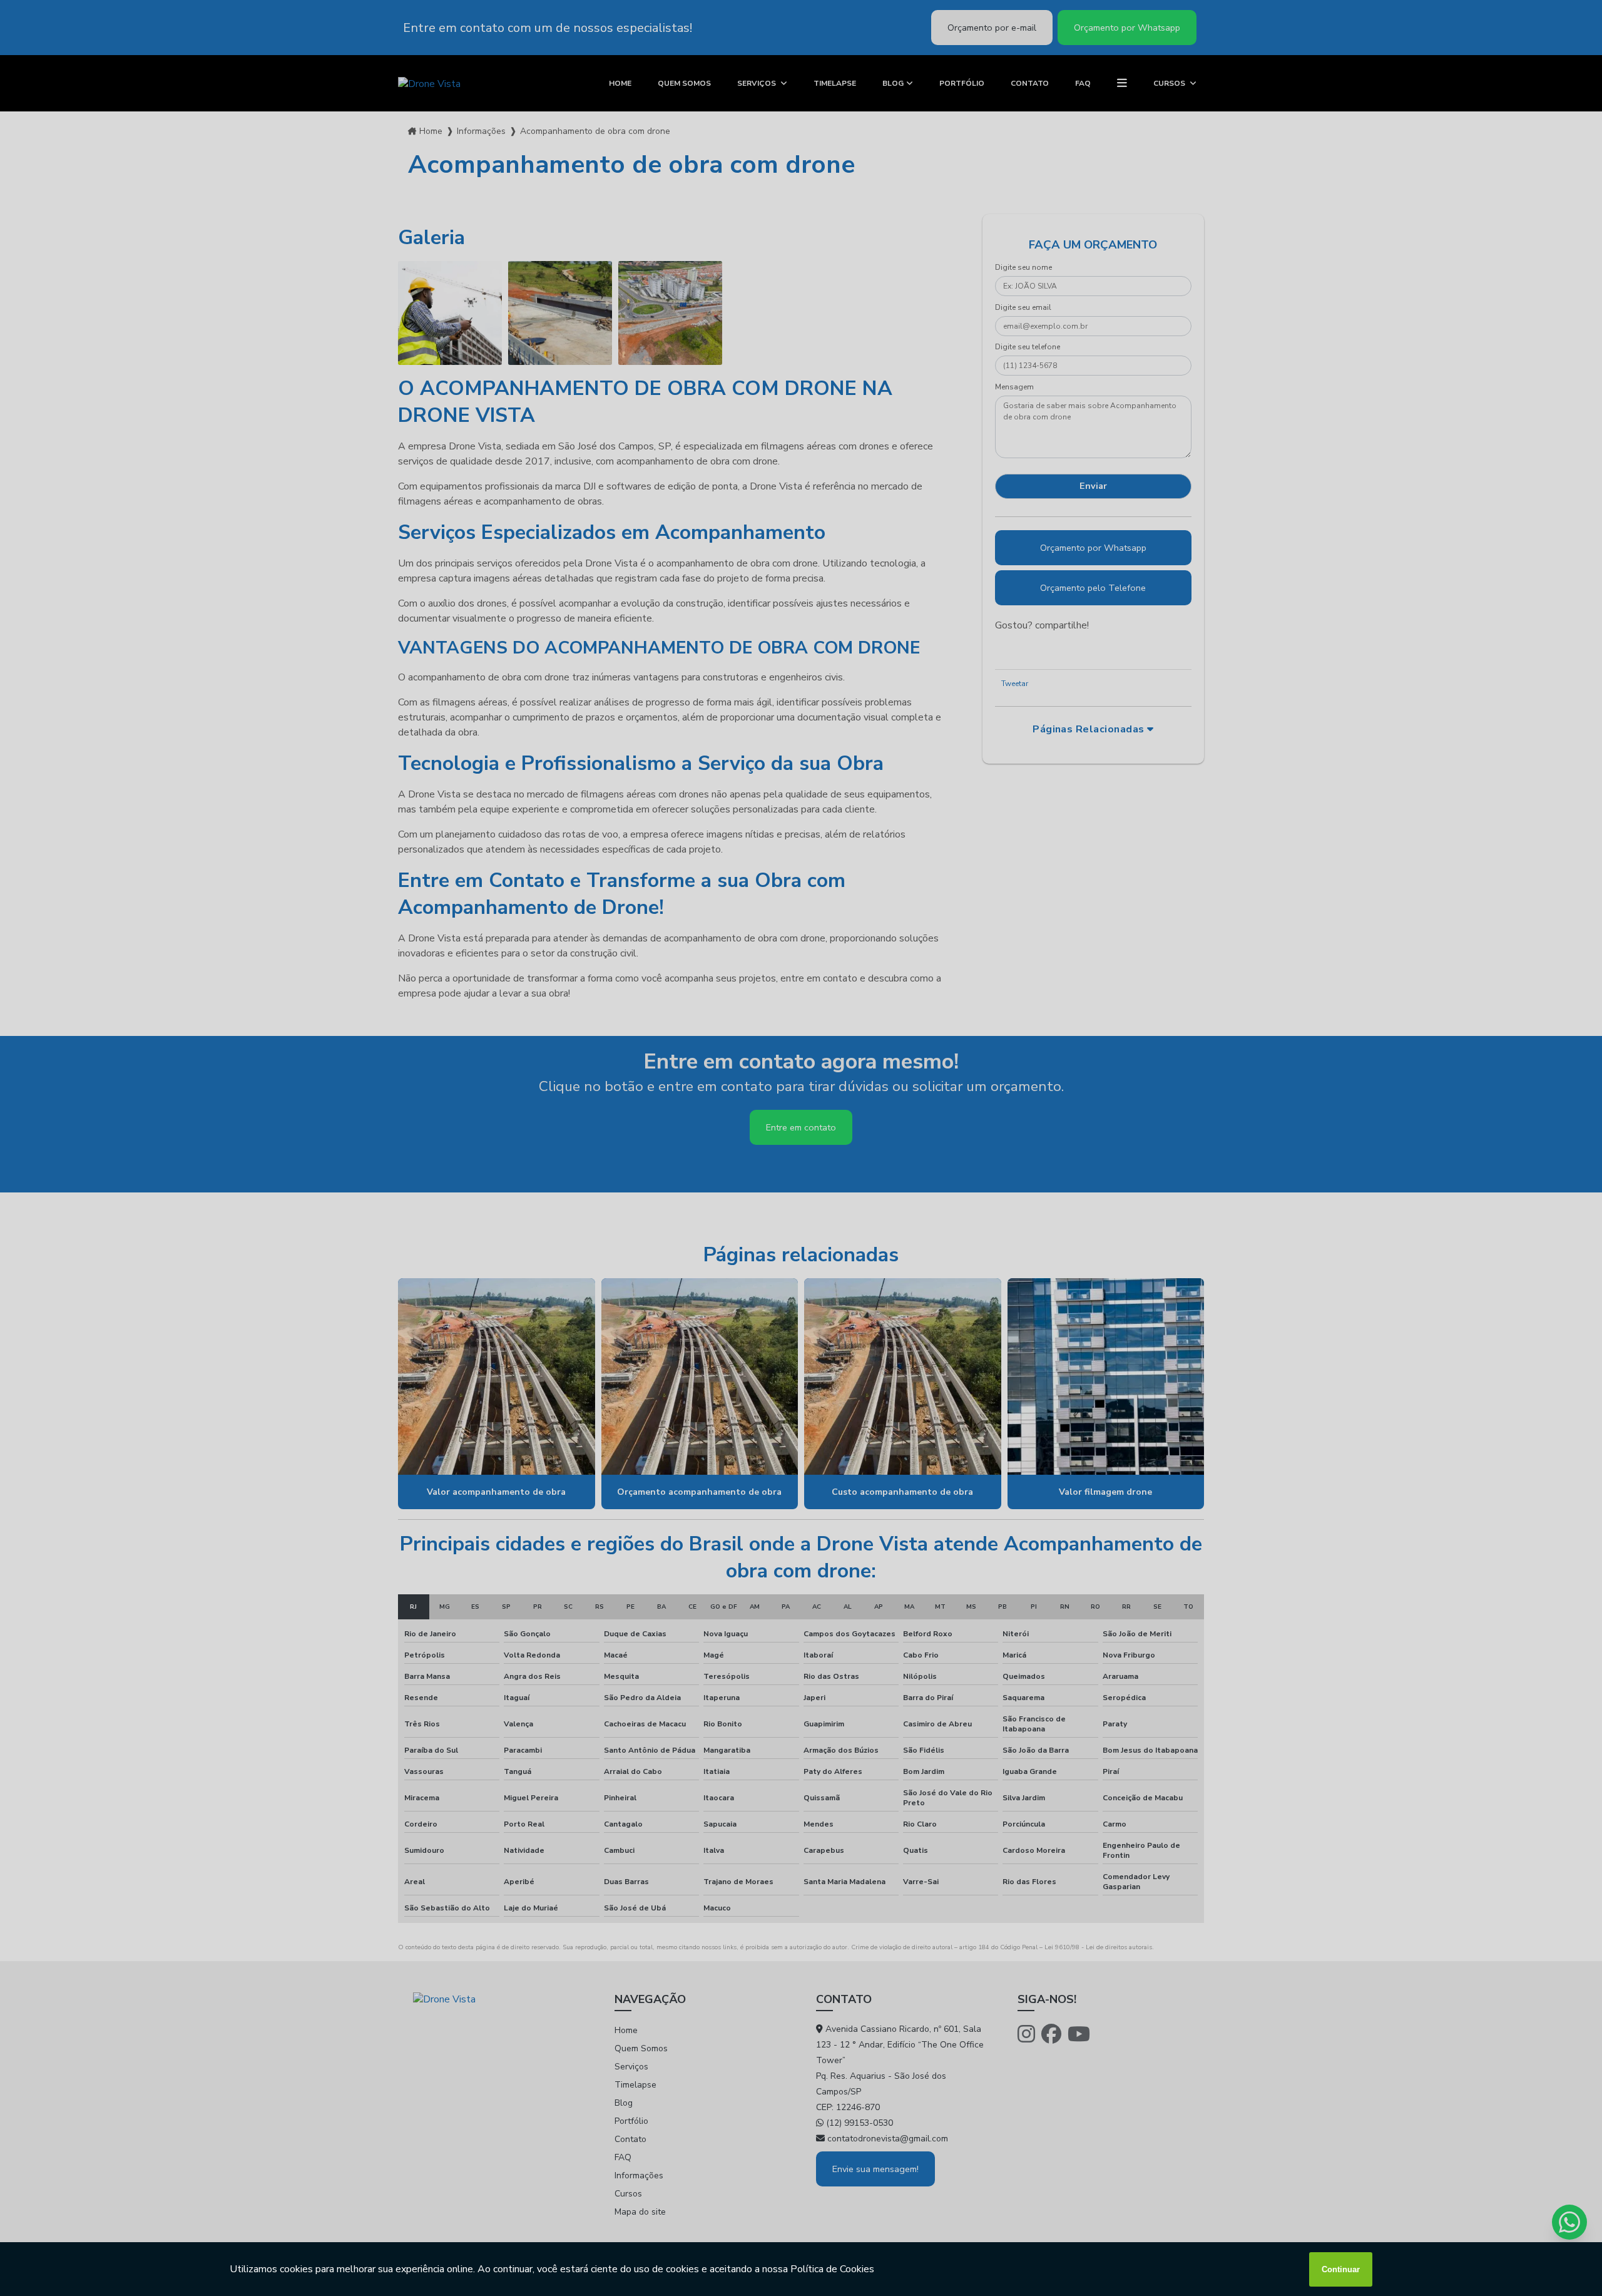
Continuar (1341, 2269)
